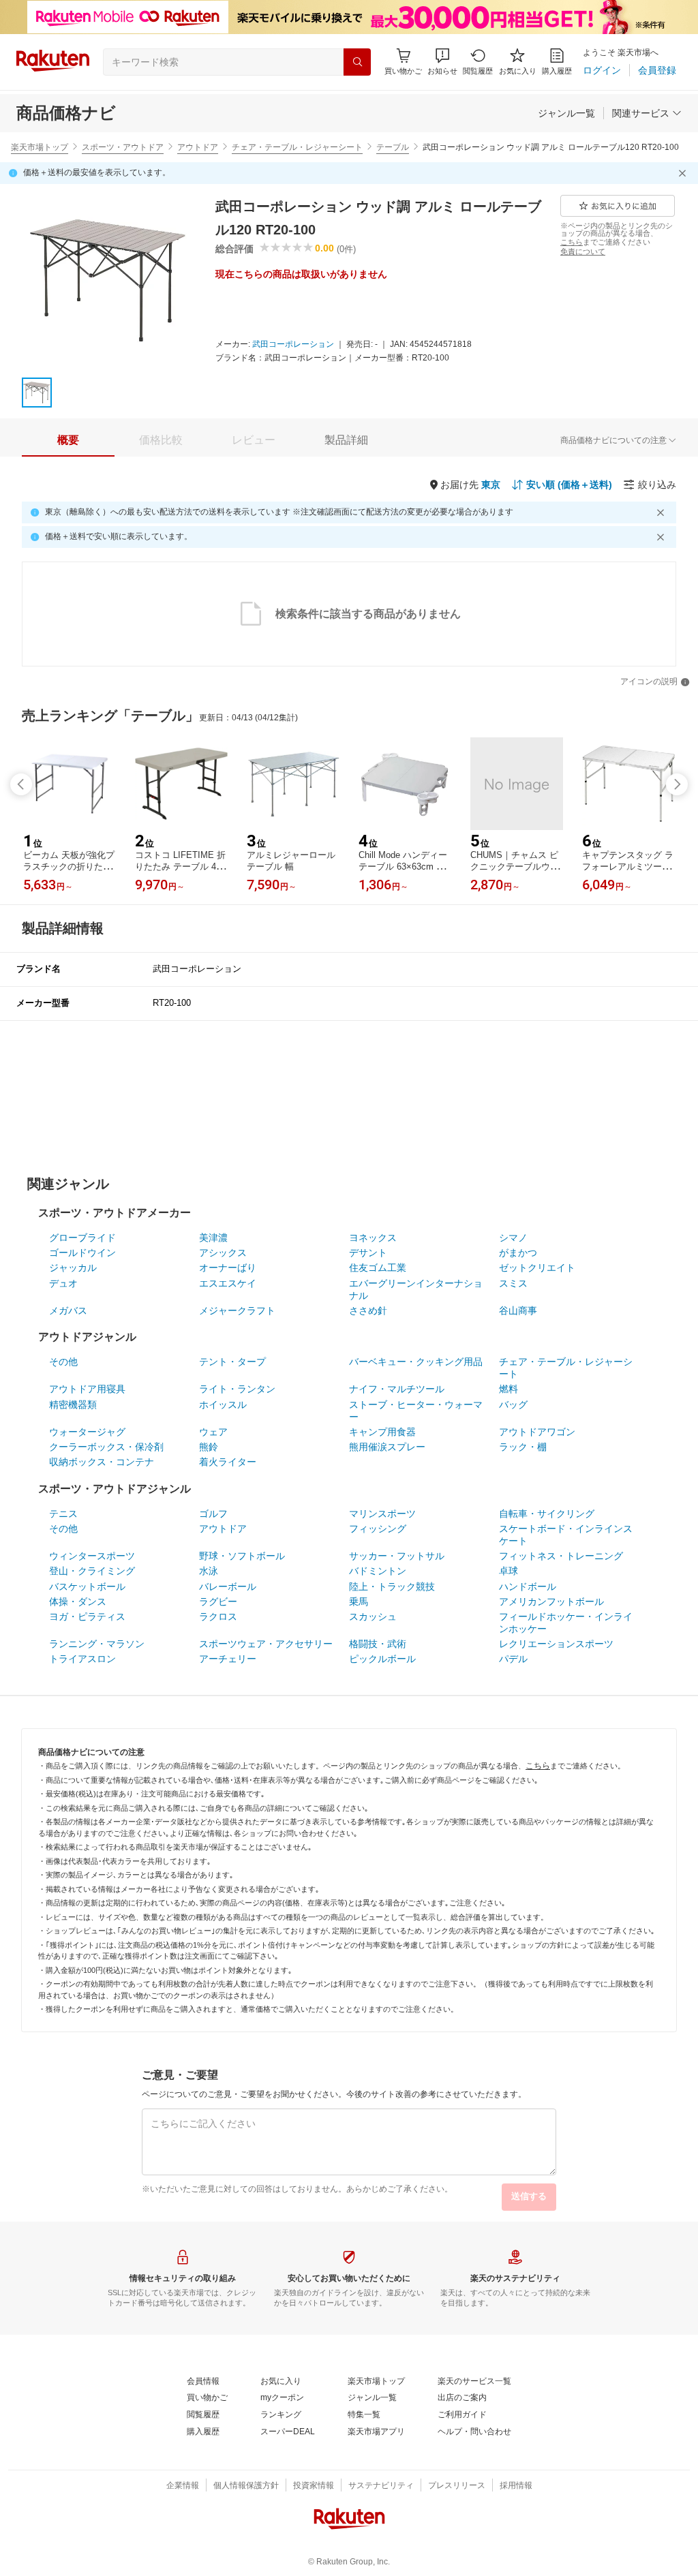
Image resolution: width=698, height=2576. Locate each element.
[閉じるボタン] (684, 173)
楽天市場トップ (40, 147)
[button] (442, 62)
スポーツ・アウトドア (123, 147)
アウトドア (198, 147)
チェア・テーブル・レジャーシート (297, 147)
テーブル (393, 147)
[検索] (357, 62)
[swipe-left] (21, 784)
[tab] (68, 440)
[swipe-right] (677, 784)
